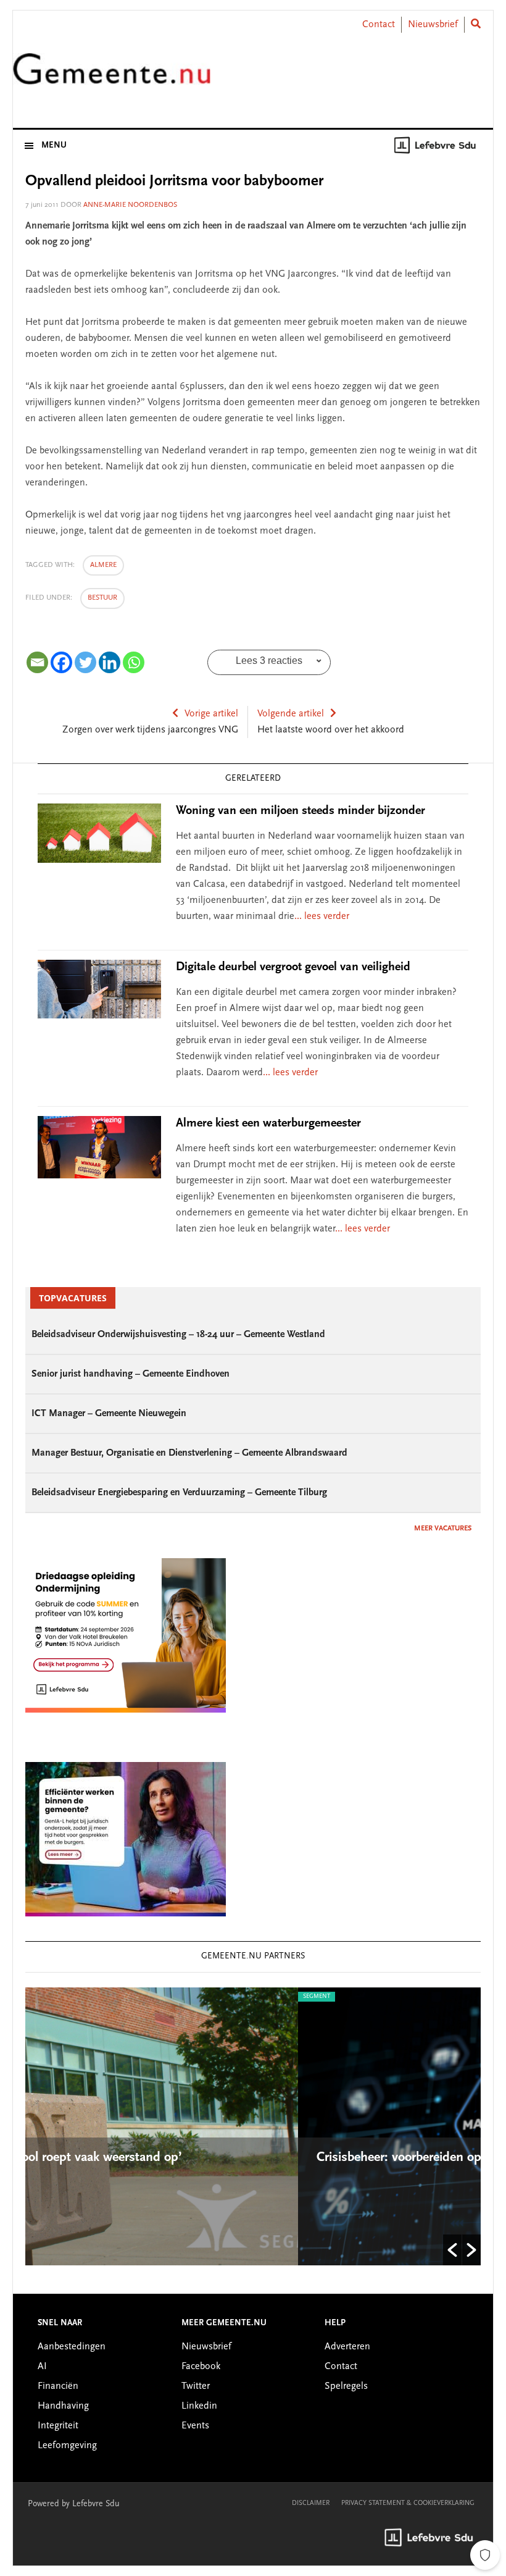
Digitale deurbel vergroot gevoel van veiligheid (293, 967)
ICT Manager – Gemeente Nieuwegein (109, 1414)
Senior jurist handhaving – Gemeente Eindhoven (131, 1374)
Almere (103, 565)
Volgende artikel (291, 714)
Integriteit (58, 2426)
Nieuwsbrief (433, 25)
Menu (54, 146)
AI (42, 2367)
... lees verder (322, 917)
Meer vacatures (443, 1529)
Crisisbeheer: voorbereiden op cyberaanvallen (197, 2158)
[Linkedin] (110, 662)
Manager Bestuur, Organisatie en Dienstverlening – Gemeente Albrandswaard (189, 1453)
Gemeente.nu (112, 76)
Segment (70, 1997)
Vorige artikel (211, 714)
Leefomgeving (67, 2446)
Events (195, 2426)
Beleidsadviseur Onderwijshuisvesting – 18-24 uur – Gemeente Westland (178, 1335)
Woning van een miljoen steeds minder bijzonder (301, 811)
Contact (379, 25)
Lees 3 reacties (269, 661)
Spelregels (346, 2386)
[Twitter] (85, 662)
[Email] (37, 662)
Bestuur (102, 598)
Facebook (201, 2367)
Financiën (58, 2386)
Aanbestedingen (72, 2347)
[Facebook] (61, 662)
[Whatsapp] (134, 662)
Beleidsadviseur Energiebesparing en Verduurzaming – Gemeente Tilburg (179, 1493)
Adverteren (347, 2347)
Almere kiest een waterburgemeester (268, 1123)
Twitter (196, 2386)
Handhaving (63, 2406)
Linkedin (199, 2406)
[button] (452, 2250)
